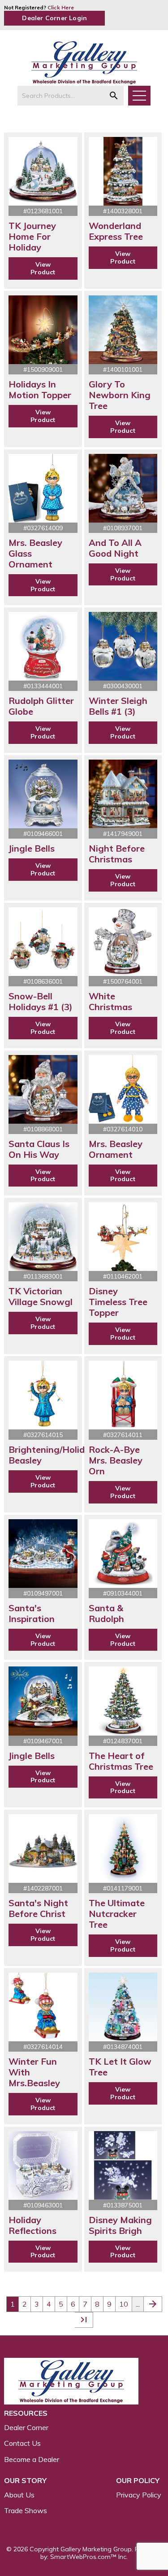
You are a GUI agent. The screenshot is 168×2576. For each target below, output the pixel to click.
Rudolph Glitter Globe (41, 706)
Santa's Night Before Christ (38, 1908)
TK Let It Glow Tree (120, 2067)
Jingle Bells (32, 848)
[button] (114, 96)
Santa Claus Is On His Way (39, 1149)
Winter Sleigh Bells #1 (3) (118, 706)
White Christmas (110, 1001)
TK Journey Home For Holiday (32, 236)
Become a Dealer (32, 2459)
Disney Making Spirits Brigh (120, 2225)
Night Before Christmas (117, 854)
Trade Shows (26, 2510)
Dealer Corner (26, 2427)
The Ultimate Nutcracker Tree (117, 1914)
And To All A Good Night (115, 548)
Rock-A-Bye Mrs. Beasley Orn (116, 1460)
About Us (19, 2495)
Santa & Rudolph (106, 1613)
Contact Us (22, 2443)
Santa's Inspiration (32, 1613)
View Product (43, 268)
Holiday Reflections (32, 2225)
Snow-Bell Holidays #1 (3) (41, 1001)
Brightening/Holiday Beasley (52, 1455)
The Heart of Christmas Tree (121, 1761)
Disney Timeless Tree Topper (118, 1302)
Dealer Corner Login (54, 18)
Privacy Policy (139, 2495)
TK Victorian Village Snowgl (41, 1296)
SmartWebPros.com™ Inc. (89, 2557)
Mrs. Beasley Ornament (116, 1149)
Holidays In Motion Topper (40, 389)
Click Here (61, 7)
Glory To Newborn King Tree (120, 395)
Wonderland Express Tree (116, 231)
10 (124, 2304)
